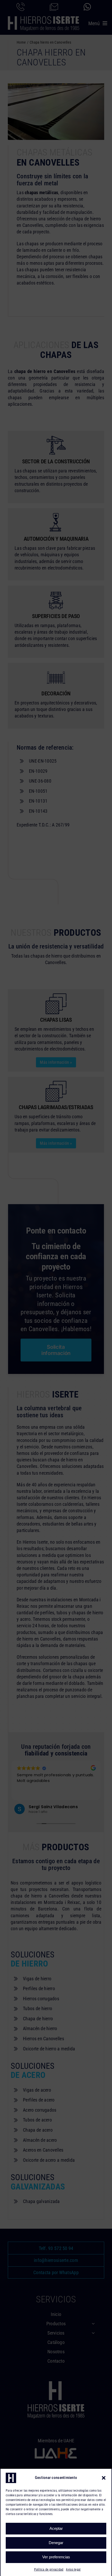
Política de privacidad (49, 2570)
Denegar (56, 2543)
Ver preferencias (56, 2557)
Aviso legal (73, 2570)
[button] (104, 2478)
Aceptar (56, 2528)
